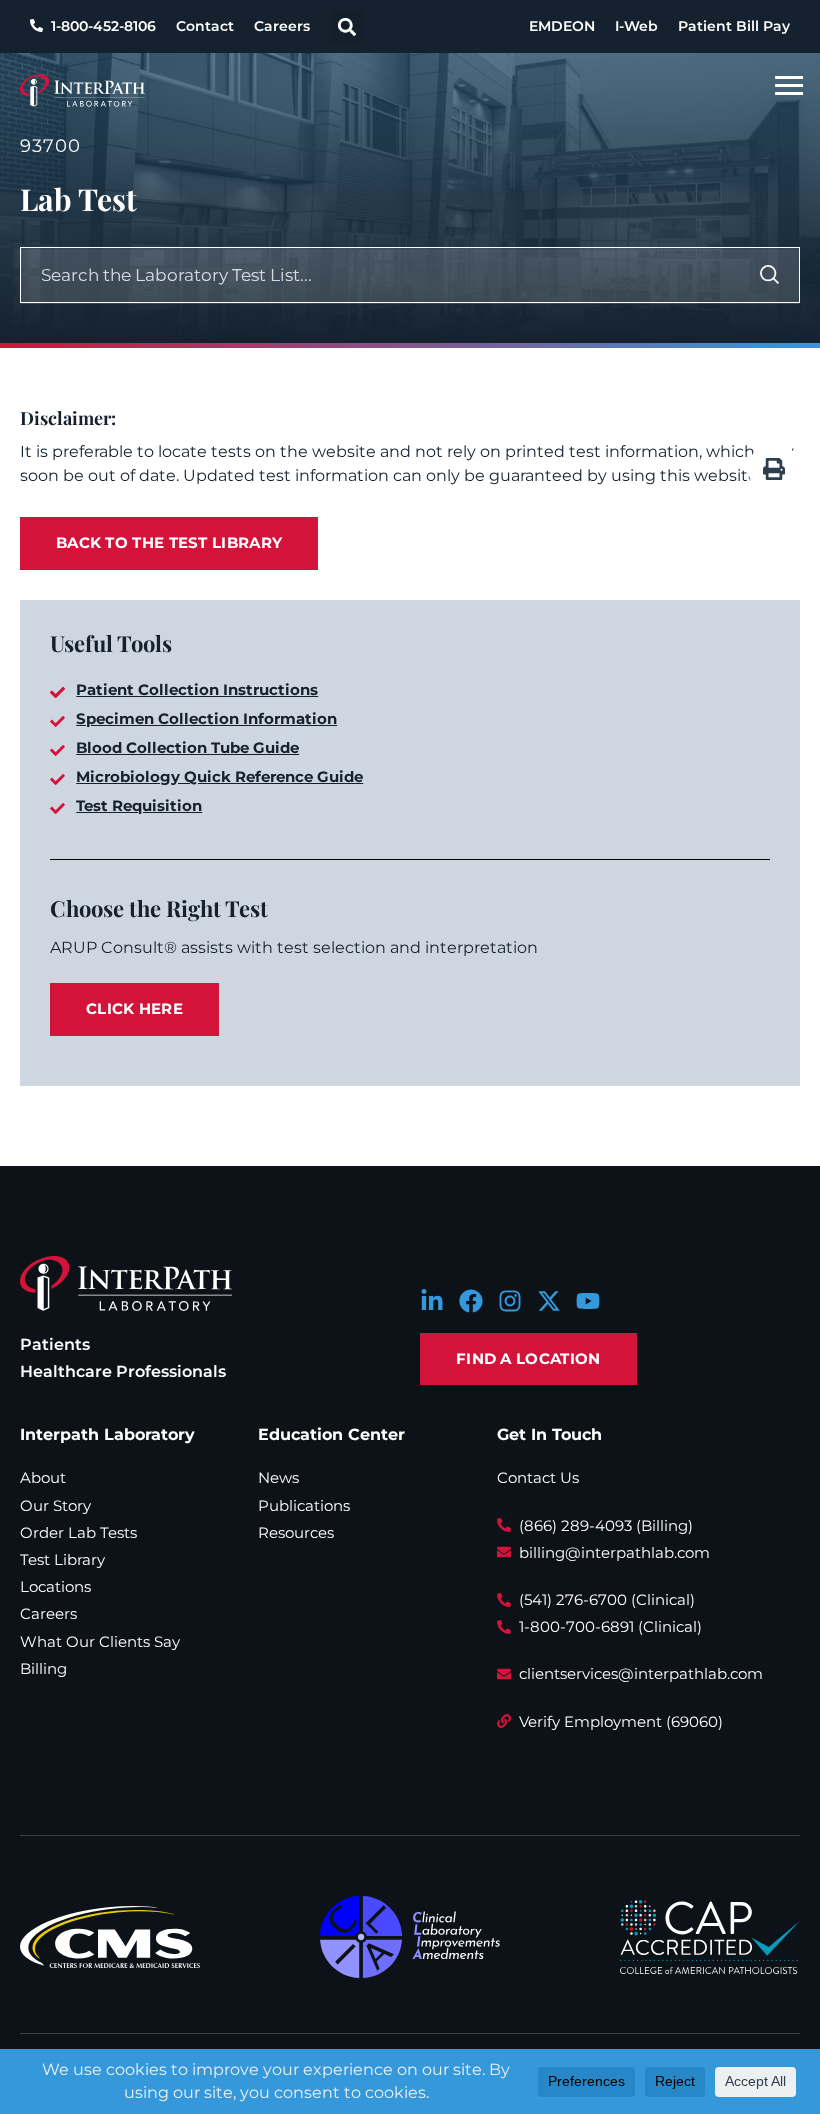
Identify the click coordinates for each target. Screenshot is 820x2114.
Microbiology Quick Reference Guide (219, 776)
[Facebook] (471, 1301)
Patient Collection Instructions (197, 689)
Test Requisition (139, 805)
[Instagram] (510, 1301)
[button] (346, 26)
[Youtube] (588, 1301)
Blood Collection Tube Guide (187, 747)
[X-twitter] (549, 1301)
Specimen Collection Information (206, 718)
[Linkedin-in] (432, 1301)
